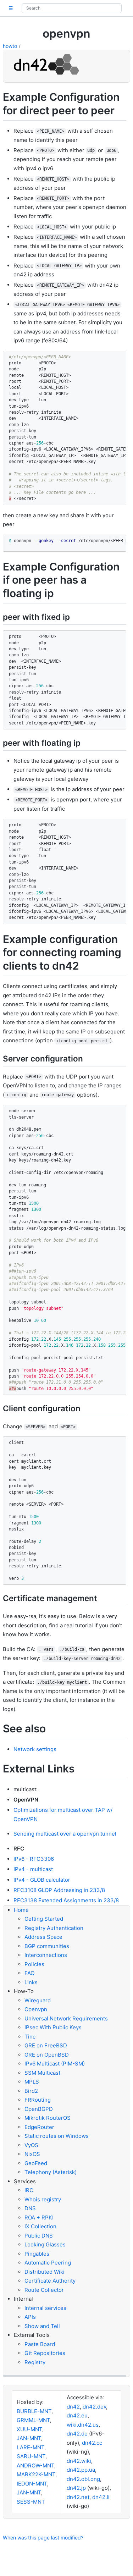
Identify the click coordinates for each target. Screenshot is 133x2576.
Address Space (43, 1937)
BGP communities (47, 1946)
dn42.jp (76, 2488)
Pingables (37, 2254)
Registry (35, 2362)
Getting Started (44, 1919)
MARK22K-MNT (36, 2474)
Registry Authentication (54, 1928)
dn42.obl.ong (83, 2479)
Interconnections (46, 1955)
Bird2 (31, 2091)
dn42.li (101, 2497)
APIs (30, 2317)
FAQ (29, 1973)
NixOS (32, 2154)
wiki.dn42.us (83, 2425)
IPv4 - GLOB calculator (42, 1880)
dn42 (73, 2407)
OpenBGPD (39, 2109)
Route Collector (44, 2290)
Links (31, 1982)
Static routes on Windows (57, 2136)
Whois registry (43, 2199)
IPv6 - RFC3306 (34, 1859)
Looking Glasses (45, 2244)
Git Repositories (45, 2353)
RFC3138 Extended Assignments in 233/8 (66, 1900)
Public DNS (39, 2236)
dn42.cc (92, 2443)
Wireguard (38, 2000)
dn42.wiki (79, 2461)
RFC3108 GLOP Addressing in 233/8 (59, 1890)
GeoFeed (36, 2163)
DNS (30, 2208)
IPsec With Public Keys (53, 2027)
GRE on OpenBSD (47, 2055)
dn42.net (78, 2497)
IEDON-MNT (32, 2484)
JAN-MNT (29, 2438)
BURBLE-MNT (34, 2411)
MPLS (32, 2082)
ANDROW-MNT (35, 2465)
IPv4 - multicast (33, 1869)
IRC (29, 2190)
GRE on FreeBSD (46, 2045)
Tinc (30, 2037)
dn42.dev (94, 2407)
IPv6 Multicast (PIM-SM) (55, 2064)
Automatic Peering (48, 2263)
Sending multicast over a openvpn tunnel (65, 1834)
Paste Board (40, 2344)
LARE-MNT (31, 2447)
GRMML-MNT (33, 2420)
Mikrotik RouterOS (48, 2118)
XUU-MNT (29, 2429)
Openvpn (36, 2009)
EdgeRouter (39, 2127)
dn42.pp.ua (81, 2470)
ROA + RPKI (39, 2218)
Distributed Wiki (45, 2272)
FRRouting (38, 2100)
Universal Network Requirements (66, 2018)
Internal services (45, 2308)
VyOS (31, 2145)
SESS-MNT (31, 2502)
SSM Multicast (42, 2073)
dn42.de (77, 2434)
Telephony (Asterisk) (51, 2172)
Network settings (35, 1749)
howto (10, 46)
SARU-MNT (31, 2456)
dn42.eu (77, 2415)
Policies (34, 1964)
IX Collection (40, 2226)
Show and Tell (42, 2326)
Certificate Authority (50, 2281)
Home (21, 1910)
